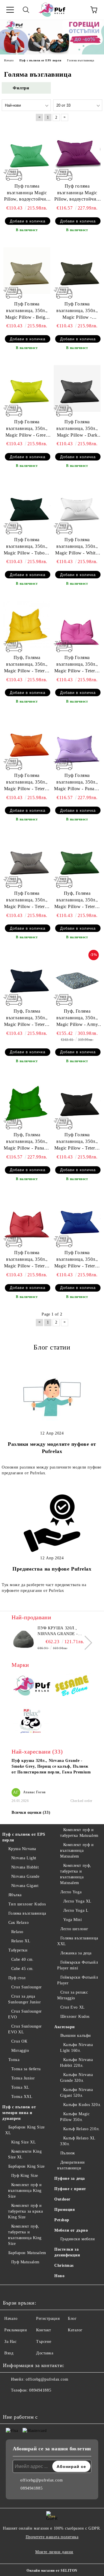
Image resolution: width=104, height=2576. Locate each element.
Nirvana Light (24, 1858)
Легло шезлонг (74, 1929)
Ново (59, 2276)
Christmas (64, 2265)
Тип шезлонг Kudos (27, 1904)
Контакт (44, 2330)
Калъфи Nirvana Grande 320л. (76, 2078)
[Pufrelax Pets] (32, 1722)
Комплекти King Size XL (25, 2154)
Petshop (62, 2220)
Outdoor (62, 2199)
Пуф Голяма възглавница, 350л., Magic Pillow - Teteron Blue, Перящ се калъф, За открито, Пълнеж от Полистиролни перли (77, 1260)
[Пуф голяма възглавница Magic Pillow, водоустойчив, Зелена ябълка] (27, 152)
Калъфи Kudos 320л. (82, 2105)
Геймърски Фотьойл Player (78, 1980)
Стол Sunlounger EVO (25, 2014)
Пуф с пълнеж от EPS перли (24, 1837)
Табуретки (18, 1950)
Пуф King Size (25, 2176)
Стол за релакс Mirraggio (73, 1995)
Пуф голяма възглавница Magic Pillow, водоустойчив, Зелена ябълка (27, 193)
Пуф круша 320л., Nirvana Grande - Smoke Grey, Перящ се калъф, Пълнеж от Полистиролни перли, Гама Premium (63, 1631)
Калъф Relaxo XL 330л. (78, 2141)
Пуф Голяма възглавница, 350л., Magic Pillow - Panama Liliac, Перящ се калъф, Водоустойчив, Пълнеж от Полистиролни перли (77, 783)
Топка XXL (22, 2097)
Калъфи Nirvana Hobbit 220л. (76, 2063)
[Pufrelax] (32, 1687)
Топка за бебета (26, 2069)
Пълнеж (68, 2153)
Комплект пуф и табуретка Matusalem (79, 1833)
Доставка (45, 2353)
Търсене (44, 2342)
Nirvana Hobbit (25, 1867)
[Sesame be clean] (72, 1687)
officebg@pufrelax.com (47, 2379)
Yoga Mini (73, 1920)
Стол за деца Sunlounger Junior (25, 1999)
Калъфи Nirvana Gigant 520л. (76, 2093)
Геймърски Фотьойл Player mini (78, 1965)
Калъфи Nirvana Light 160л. (76, 2048)
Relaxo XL (21, 1941)
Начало (11, 2319)
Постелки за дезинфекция (67, 2252)
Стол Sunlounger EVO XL (25, 2029)
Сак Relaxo (18, 1923)
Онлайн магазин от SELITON (52, 2571)
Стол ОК (19, 2041)
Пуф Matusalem (25, 2262)
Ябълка (15, 1895)
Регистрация (48, 2319)
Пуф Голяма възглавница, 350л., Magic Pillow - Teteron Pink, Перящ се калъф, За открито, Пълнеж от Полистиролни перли (77, 665)
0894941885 (40, 2390)
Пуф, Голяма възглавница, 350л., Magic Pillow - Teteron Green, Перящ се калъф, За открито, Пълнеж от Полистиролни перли (77, 900)
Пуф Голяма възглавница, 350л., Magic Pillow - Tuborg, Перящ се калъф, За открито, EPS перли (27, 547)
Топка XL (20, 2087)
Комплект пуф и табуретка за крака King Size (25, 2211)
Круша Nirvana (22, 1849)
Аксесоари (65, 2027)
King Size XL (24, 2142)
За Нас (10, 2342)
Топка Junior (23, 2078)
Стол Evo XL (73, 2007)
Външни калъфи (76, 2036)
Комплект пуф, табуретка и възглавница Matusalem (76, 1874)
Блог (72, 2319)
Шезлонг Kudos (75, 2017)
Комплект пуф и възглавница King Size (25, 2191)
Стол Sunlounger (27, 1987)
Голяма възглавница (27, 1913)
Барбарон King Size (27, 2166)
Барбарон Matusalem (27, 2253)
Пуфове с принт (70, 2189)
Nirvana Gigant (25, 1886)
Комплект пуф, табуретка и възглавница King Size (25, 2235)
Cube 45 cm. (23, 1969)
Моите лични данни (54, 2552)
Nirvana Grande (25, 1876)
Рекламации (16, 2330)
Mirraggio (20, 2051)
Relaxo (17, 1932)
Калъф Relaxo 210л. (82, 2129)
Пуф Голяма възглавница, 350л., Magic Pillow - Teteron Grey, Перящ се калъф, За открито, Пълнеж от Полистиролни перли (27, 900)
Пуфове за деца (70, 2178)
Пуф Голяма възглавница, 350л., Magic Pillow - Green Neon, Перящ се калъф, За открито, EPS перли (27, 429)
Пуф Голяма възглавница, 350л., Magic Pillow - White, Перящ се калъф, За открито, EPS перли (77, 547)
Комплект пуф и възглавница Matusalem (77, 1851)
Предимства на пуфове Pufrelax (52, 1569)
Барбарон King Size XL (25, 2130)
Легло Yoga (71, 1892)
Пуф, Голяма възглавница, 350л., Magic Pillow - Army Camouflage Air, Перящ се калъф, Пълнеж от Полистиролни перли (77, 1018)
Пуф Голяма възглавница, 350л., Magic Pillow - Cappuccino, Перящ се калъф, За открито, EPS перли (77, 311)
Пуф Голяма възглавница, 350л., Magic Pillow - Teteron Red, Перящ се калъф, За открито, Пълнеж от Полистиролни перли (27, 1260)
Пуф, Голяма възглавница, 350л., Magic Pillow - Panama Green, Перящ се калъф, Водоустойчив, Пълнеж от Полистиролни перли (27, 1142)
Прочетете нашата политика (52, 2537)
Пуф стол (17, 1978)
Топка (14, 2060)
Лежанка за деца (76, 1953)
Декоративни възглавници (71, 2165)
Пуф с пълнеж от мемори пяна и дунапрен (19, 2113)
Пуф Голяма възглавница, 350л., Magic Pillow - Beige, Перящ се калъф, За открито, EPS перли (27, 311)
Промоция (65, 2210)
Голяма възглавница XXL (78, 1941)
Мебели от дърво (71, 2230)
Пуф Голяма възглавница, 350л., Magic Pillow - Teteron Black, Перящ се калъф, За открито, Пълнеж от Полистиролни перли (77, 1142)
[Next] (85, 1643)
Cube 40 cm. (23, 1959)
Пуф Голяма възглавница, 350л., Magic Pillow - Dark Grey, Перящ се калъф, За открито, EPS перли (77, 429)
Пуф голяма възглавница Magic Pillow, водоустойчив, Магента (77, 193)
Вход (9, 2353)
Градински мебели (78, 2239)
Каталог (75, 2330)
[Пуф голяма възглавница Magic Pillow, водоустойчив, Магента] (77, 152)
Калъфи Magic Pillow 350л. (75, 2117)
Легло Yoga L (76, 1910)
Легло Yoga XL (77, 1901)
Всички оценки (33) (31, 1812)
